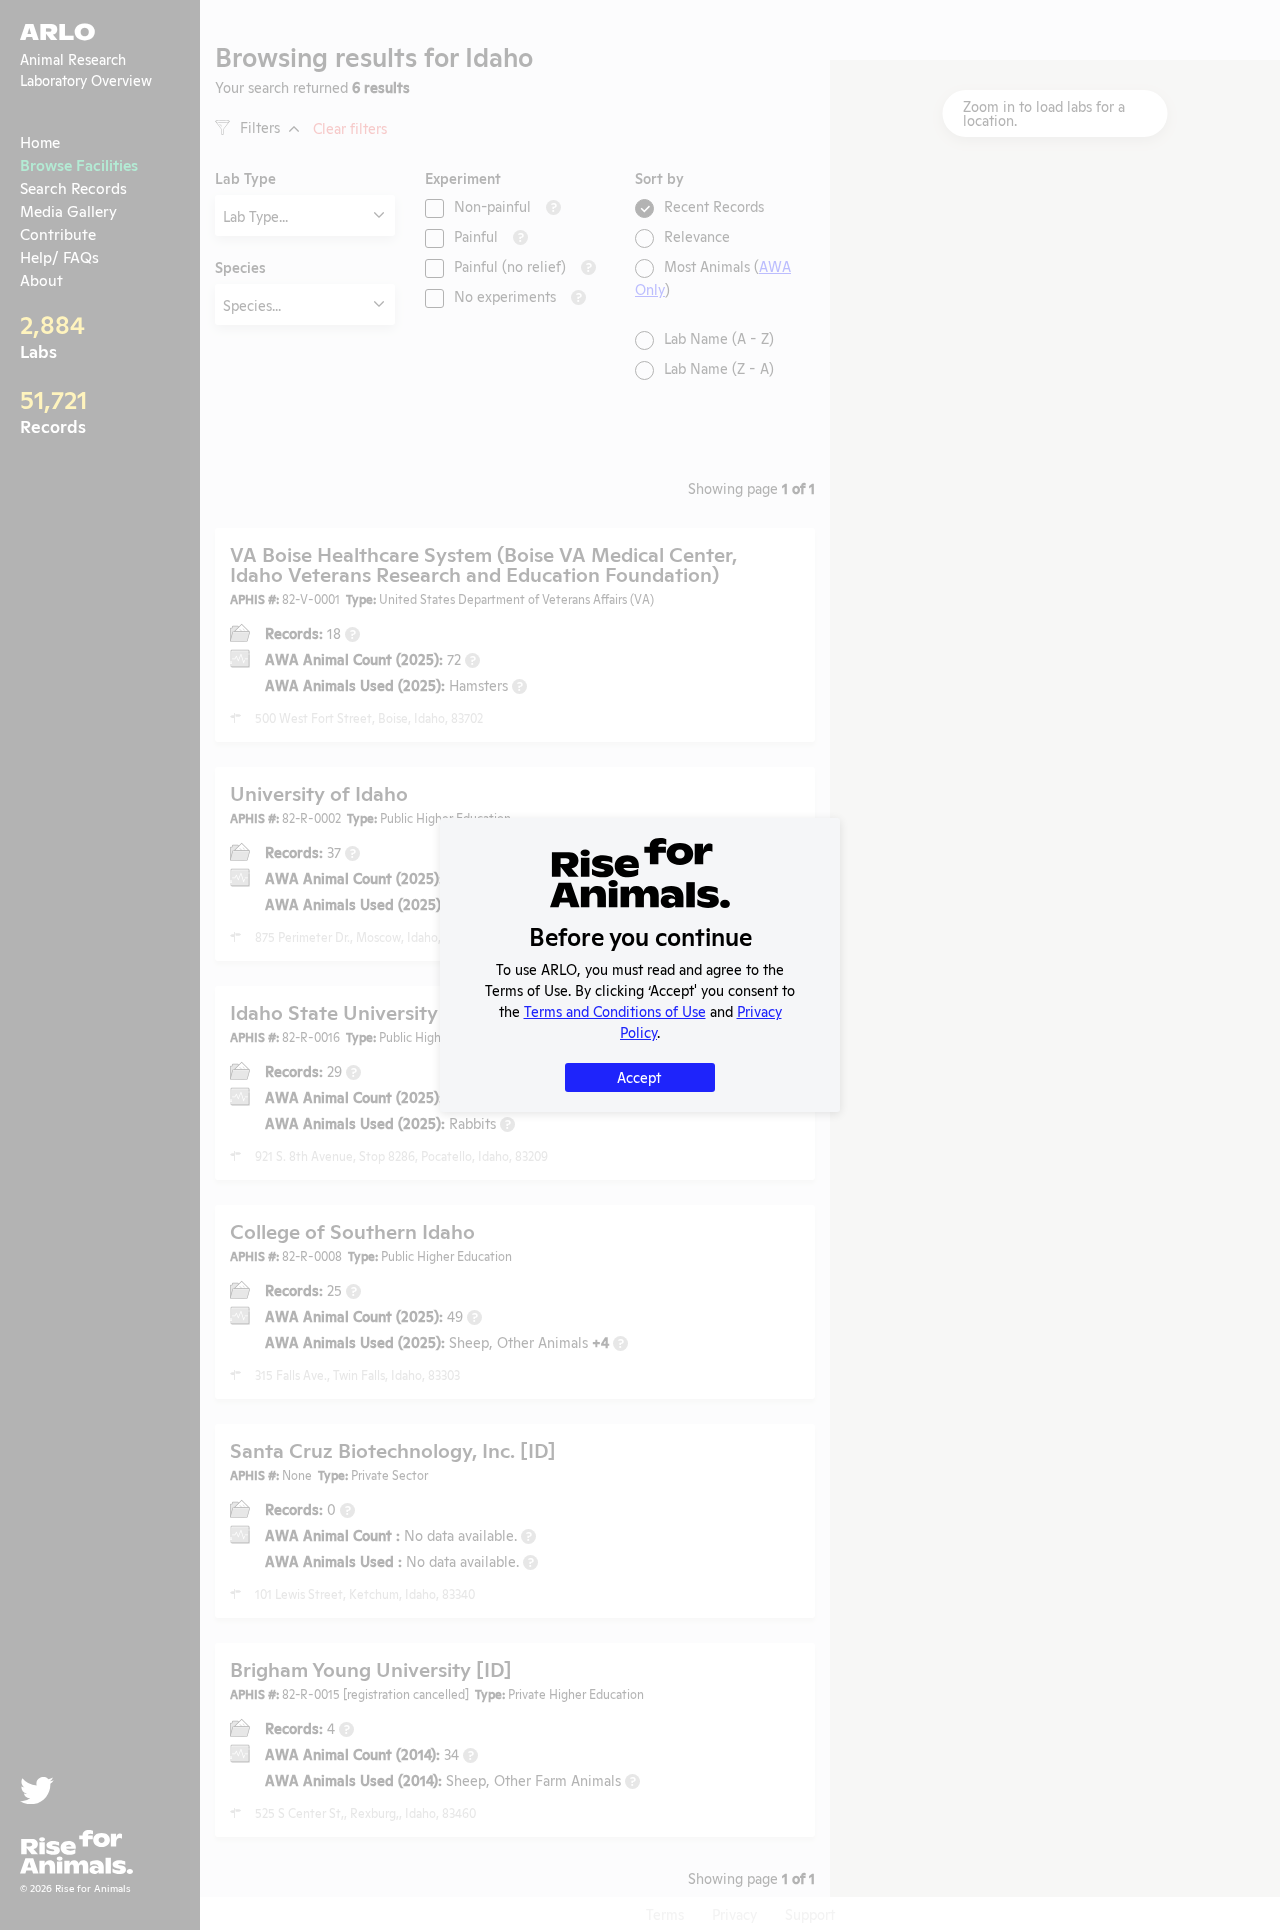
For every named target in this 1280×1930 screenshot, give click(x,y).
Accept (639, 1076)
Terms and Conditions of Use (615, 1010)
